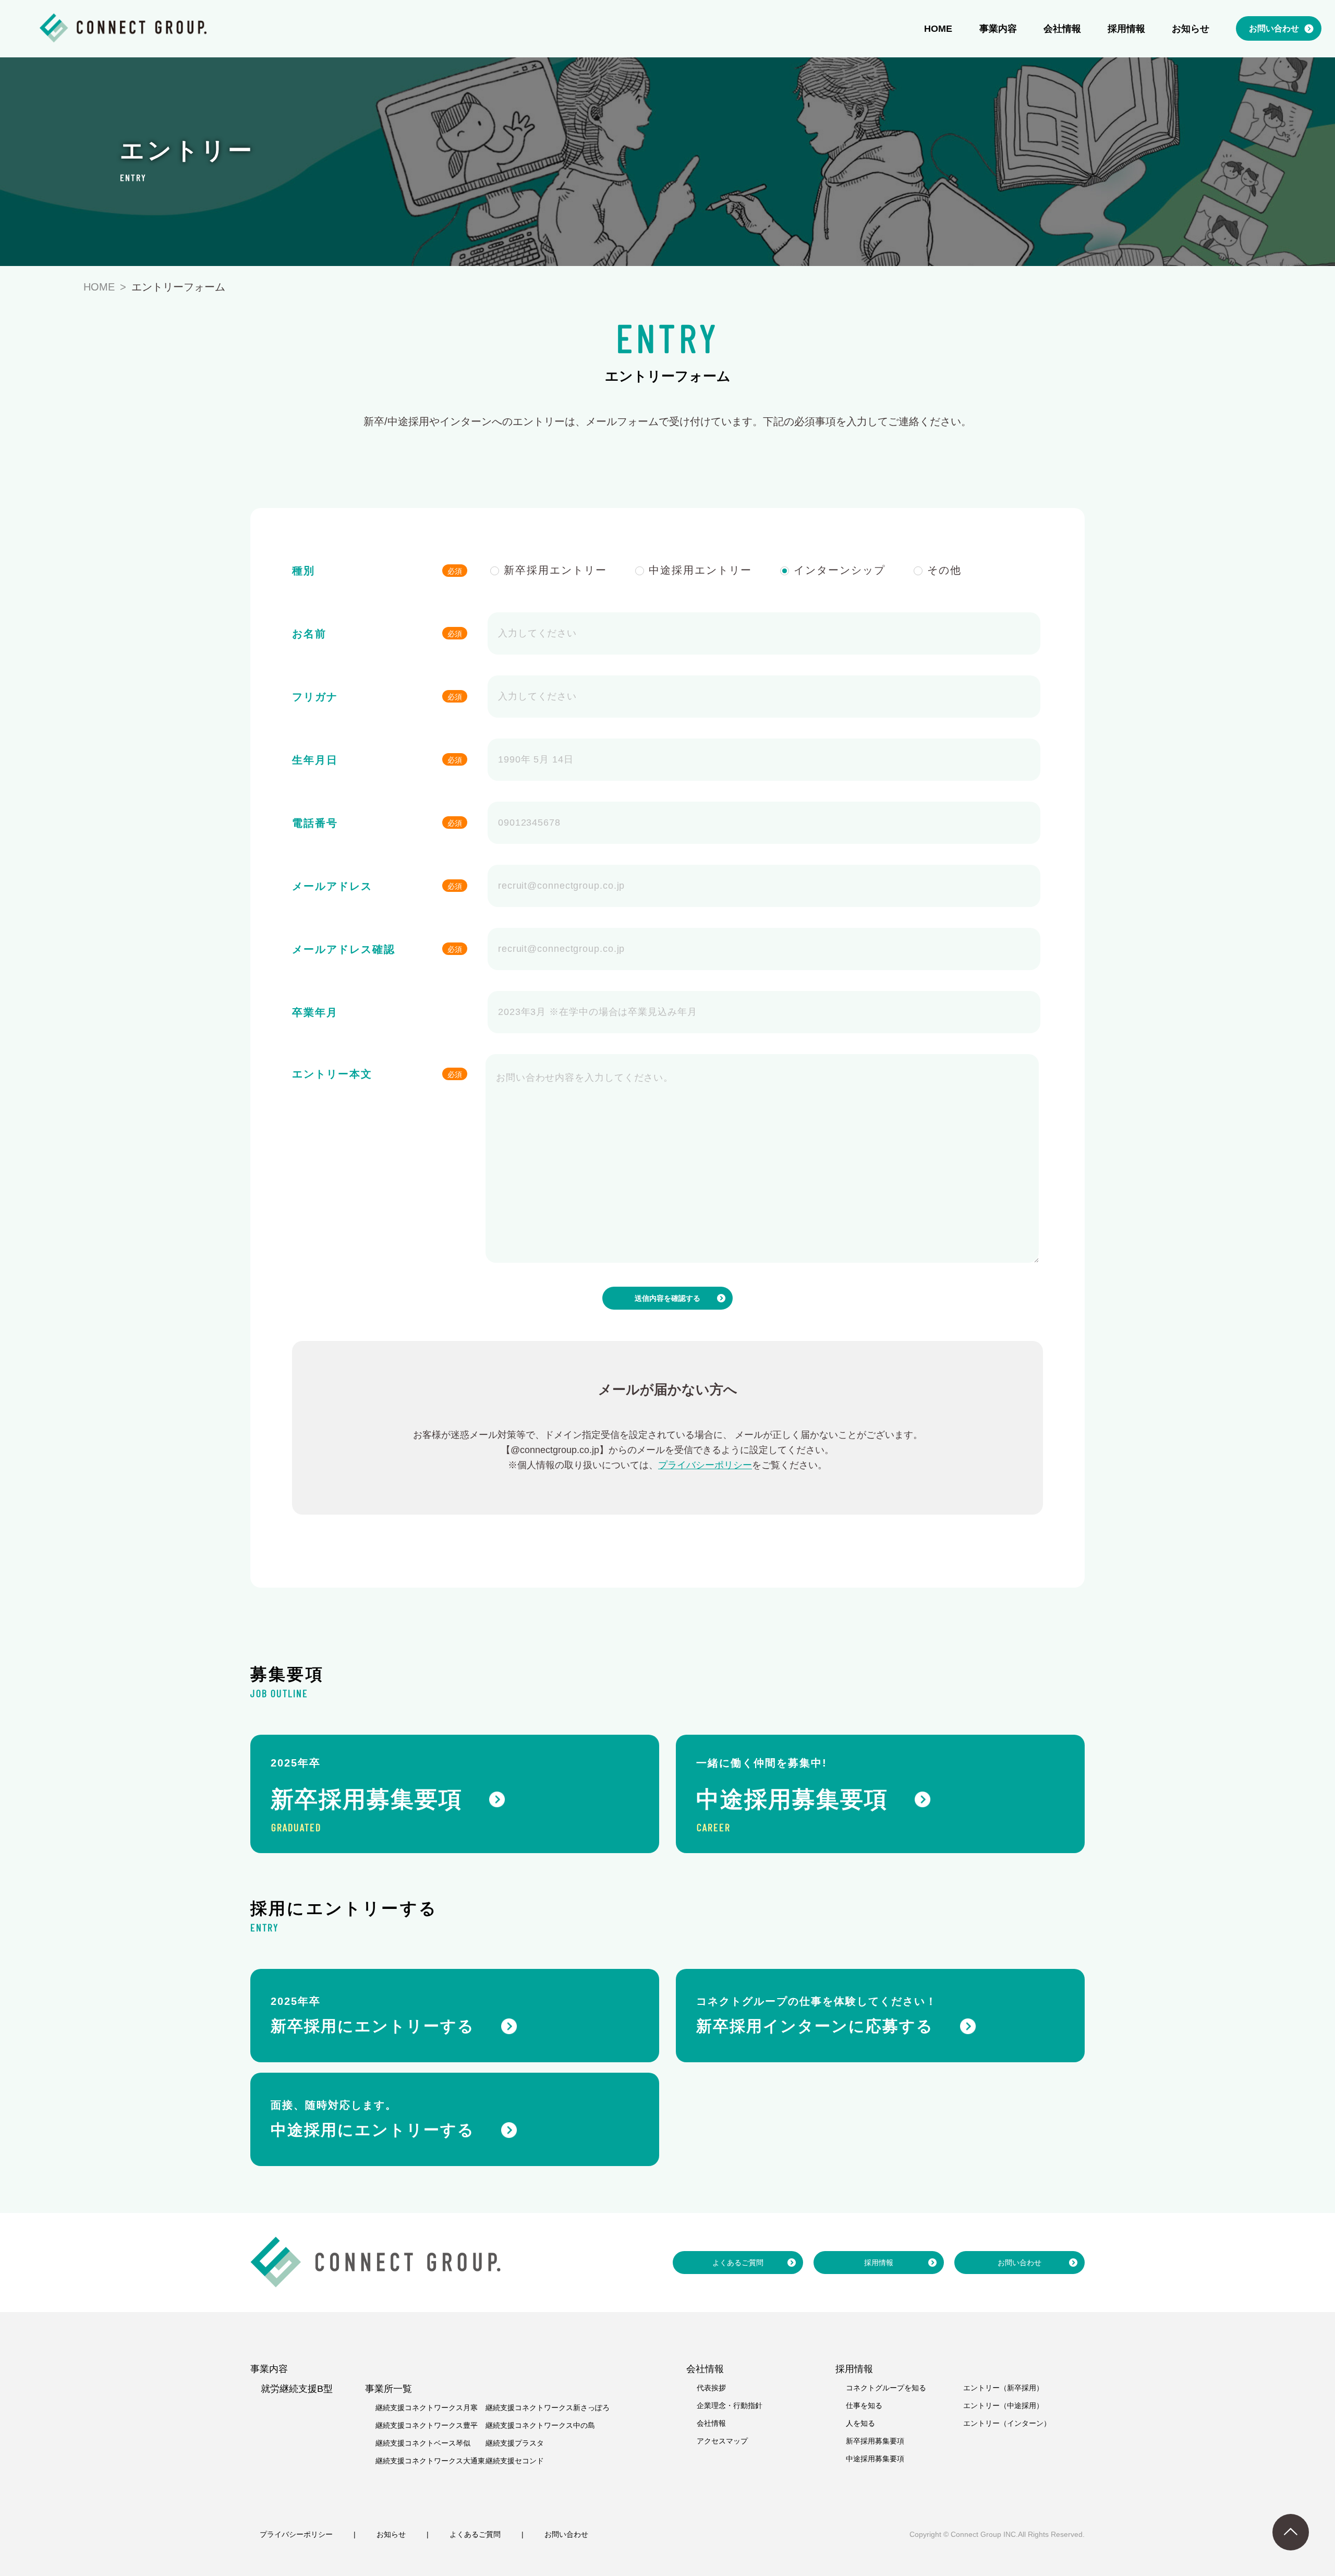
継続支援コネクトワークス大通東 (430, 2461)
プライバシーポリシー (705, 1465)
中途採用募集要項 (875, 2459)
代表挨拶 (711, 2388)
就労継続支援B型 (297, 2389)
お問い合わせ (1020, 2263)
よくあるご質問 (738, 2263)
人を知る (860, 2423)
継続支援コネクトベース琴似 (423, 2443)
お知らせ (391, 2534)
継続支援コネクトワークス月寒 (427, 2408)
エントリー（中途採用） (1003, 2405)
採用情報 (879, 2263)
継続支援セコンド (515, 2461)
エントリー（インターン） (1007, 2423)
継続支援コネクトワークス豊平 (427, 2425)
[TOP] (1291, 2532)
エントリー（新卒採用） (1003, 2388)
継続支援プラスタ (515, 2443)
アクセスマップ (722, 2441)
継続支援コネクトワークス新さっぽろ (548, 2408)
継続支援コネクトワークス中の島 (540, 2425)
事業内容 (269, 2369)
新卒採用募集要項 (875, 2441)
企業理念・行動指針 (730, 2405)
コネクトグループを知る (886, 2388)
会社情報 (711, 2423)
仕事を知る (864, 2405)
